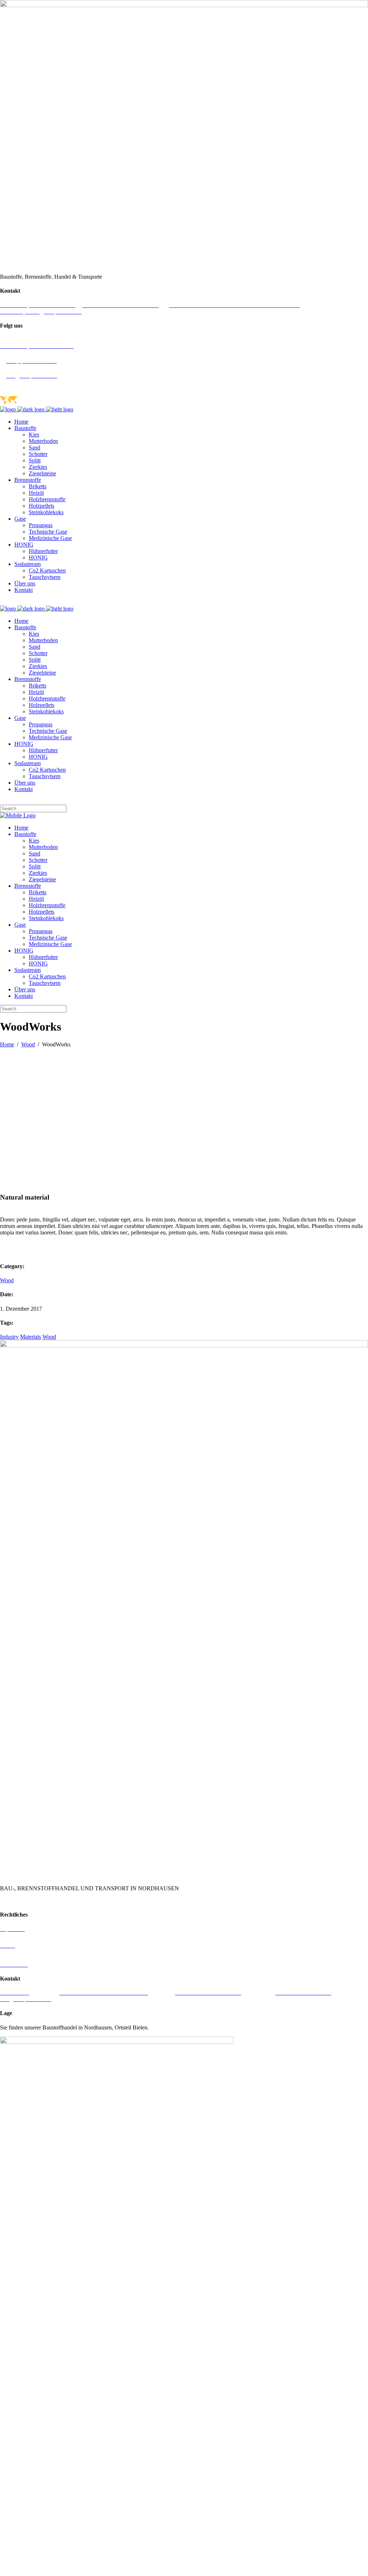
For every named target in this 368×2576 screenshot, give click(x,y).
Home (7, 1044)
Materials (31, 1337)
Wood (28, 1044)
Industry (9, 1337)
